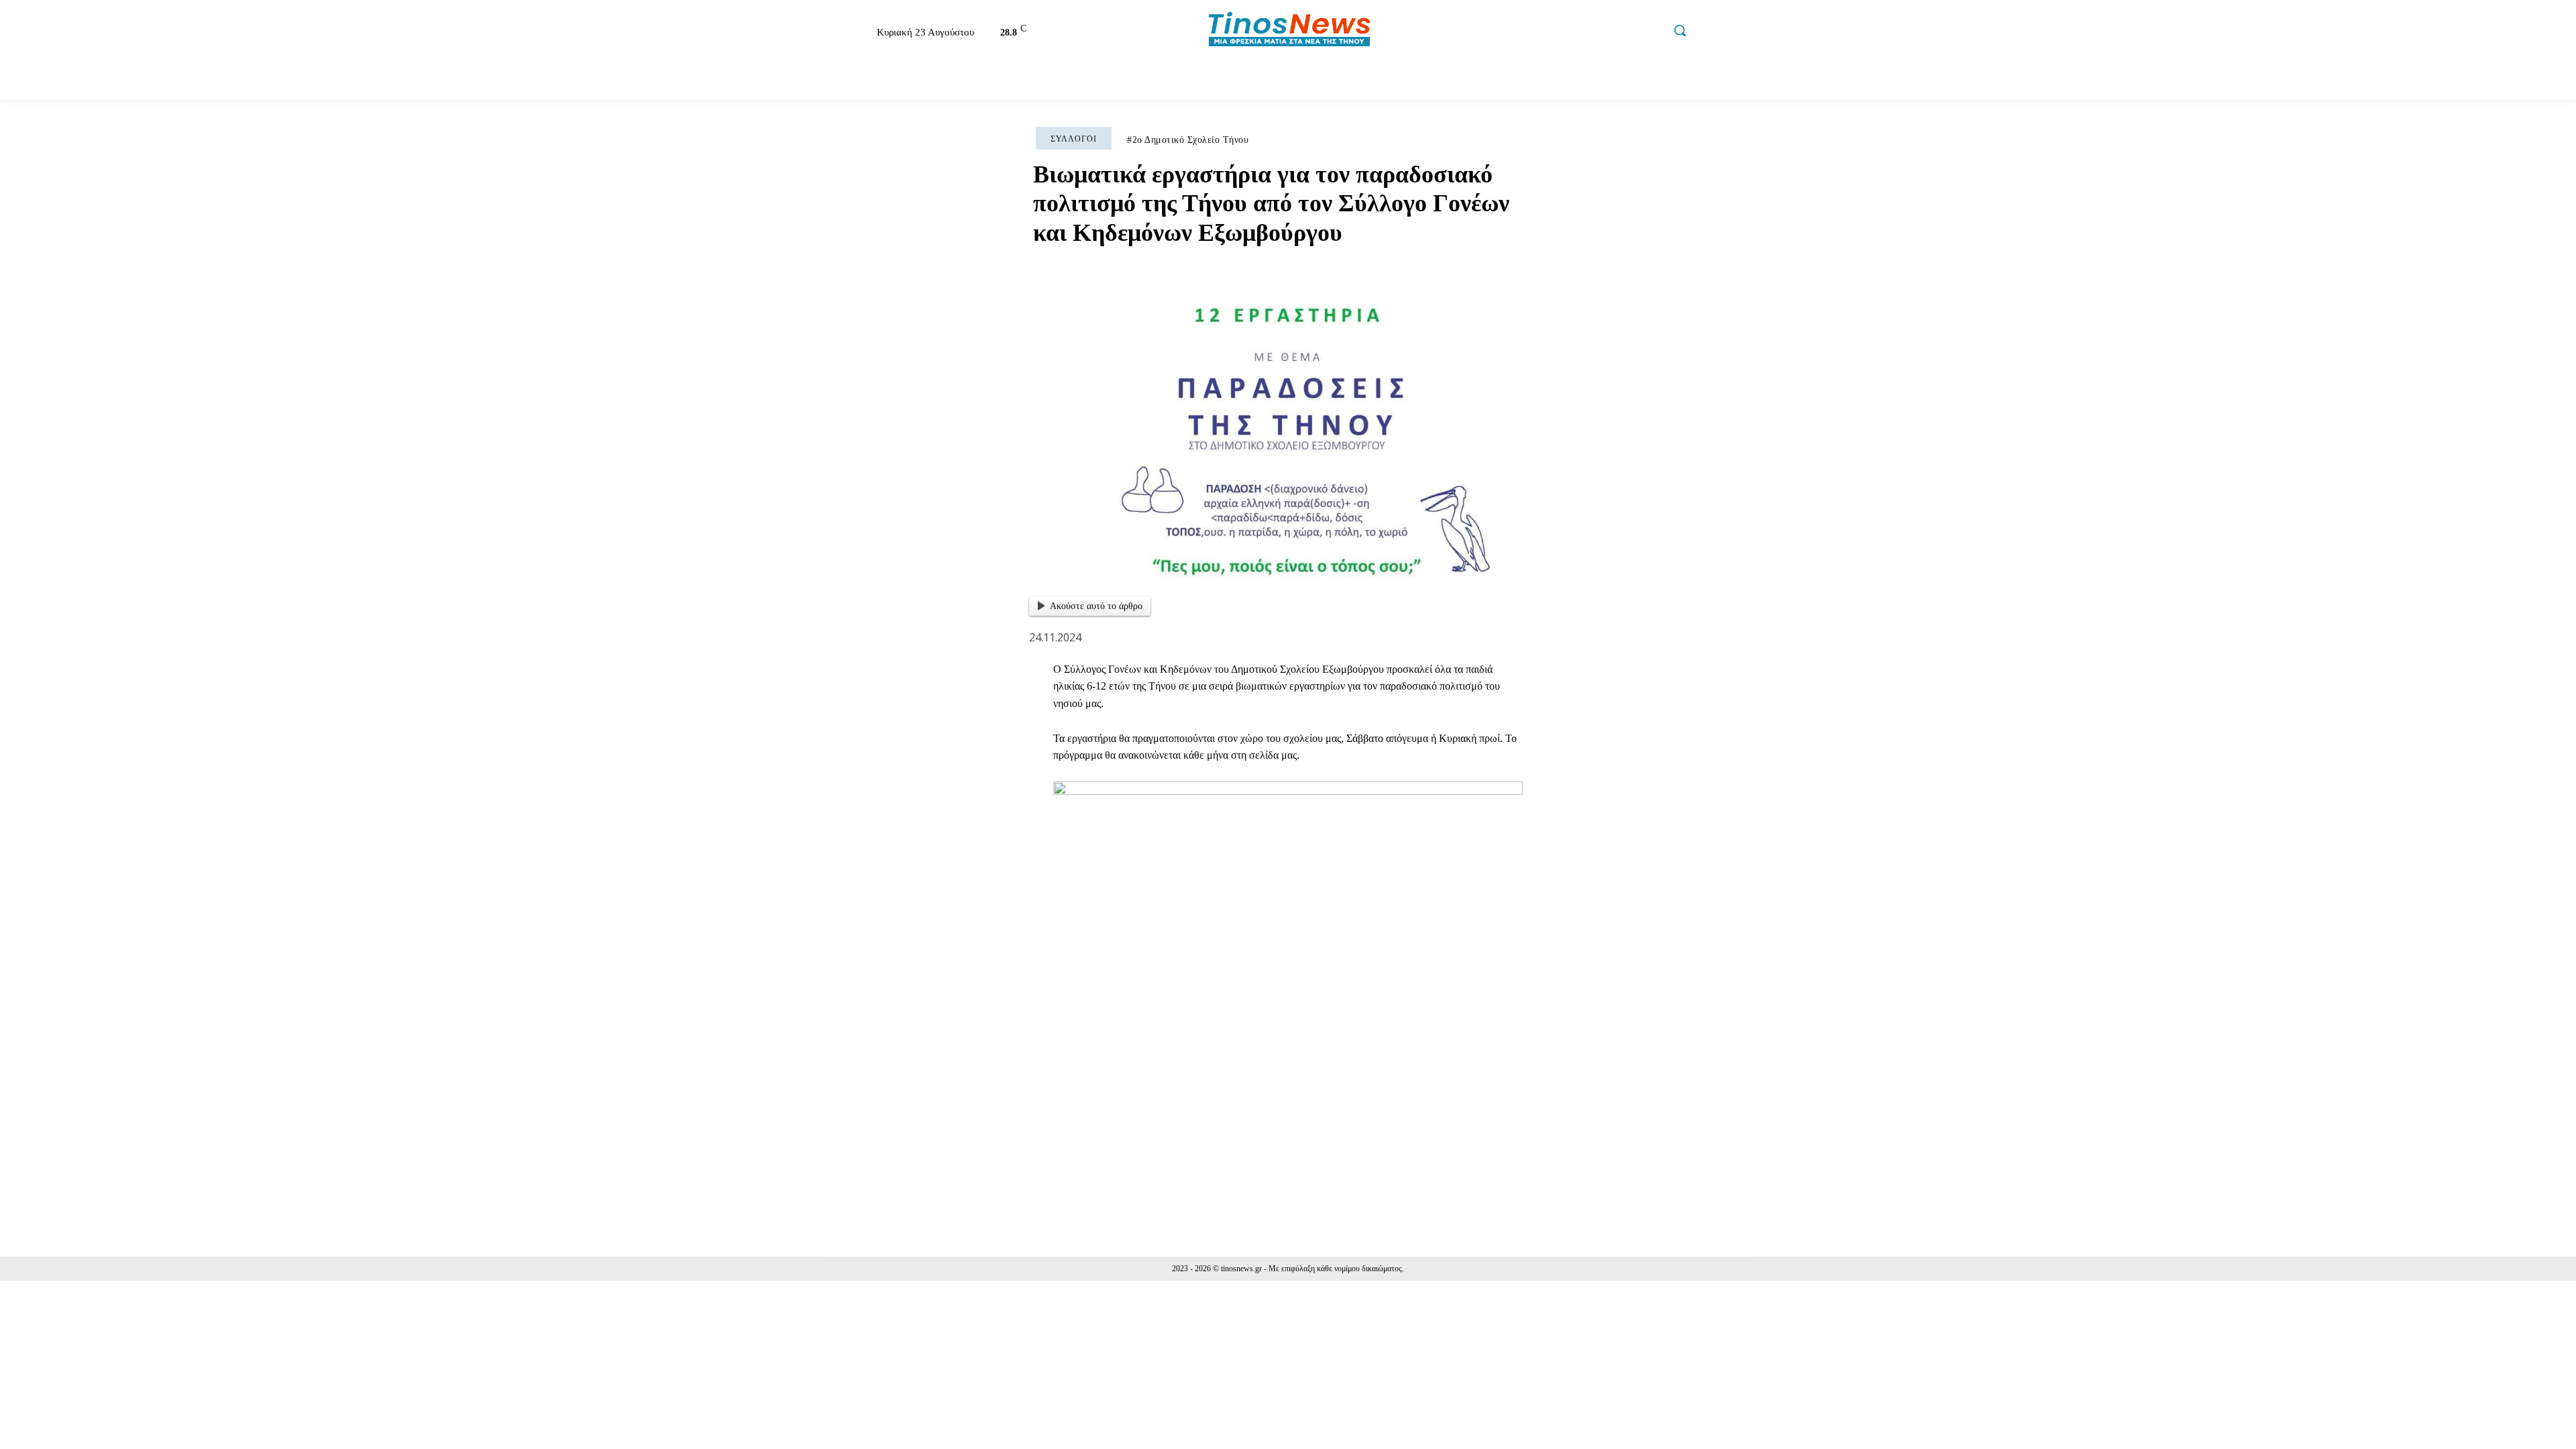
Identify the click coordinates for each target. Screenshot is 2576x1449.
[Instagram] (1594, 32)
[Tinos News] (1290, 31)
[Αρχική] (835, 80)
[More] (1652, 1148)
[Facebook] (1565, 32)
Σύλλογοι (1074, 139)
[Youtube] (1651, 32)
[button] (1680, 30)
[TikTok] (1622, 32)
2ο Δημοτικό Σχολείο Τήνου (1191, 140)
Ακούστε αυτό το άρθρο (1096, 606)
